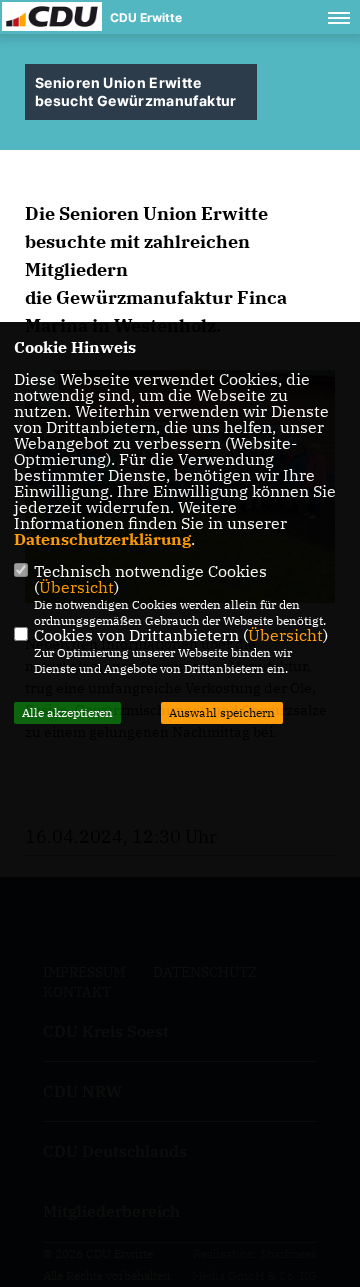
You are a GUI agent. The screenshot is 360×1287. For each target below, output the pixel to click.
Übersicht (76, 587)
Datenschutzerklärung (102, 539)
